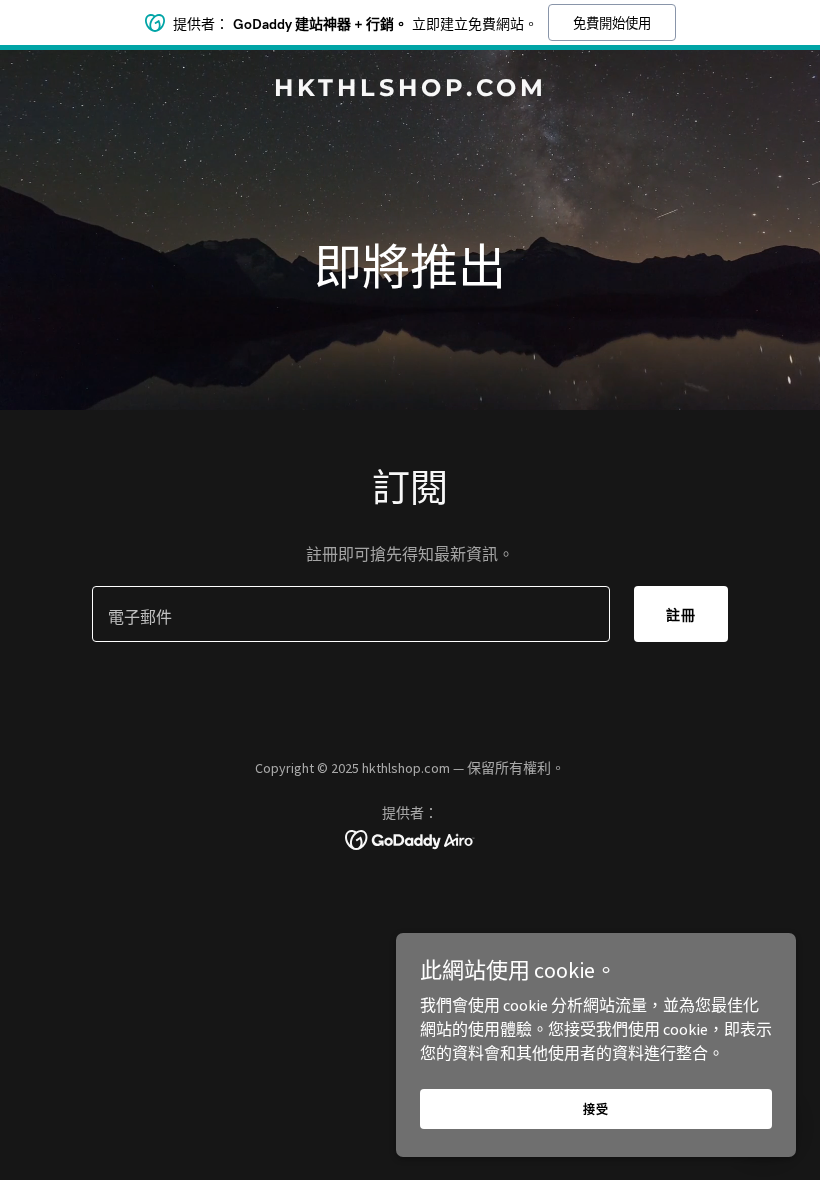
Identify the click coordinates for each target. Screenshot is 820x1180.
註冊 (681, 615)
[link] (410, 90)
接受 (596, 1109)
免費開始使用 (612, 23)
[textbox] (350, 614)
